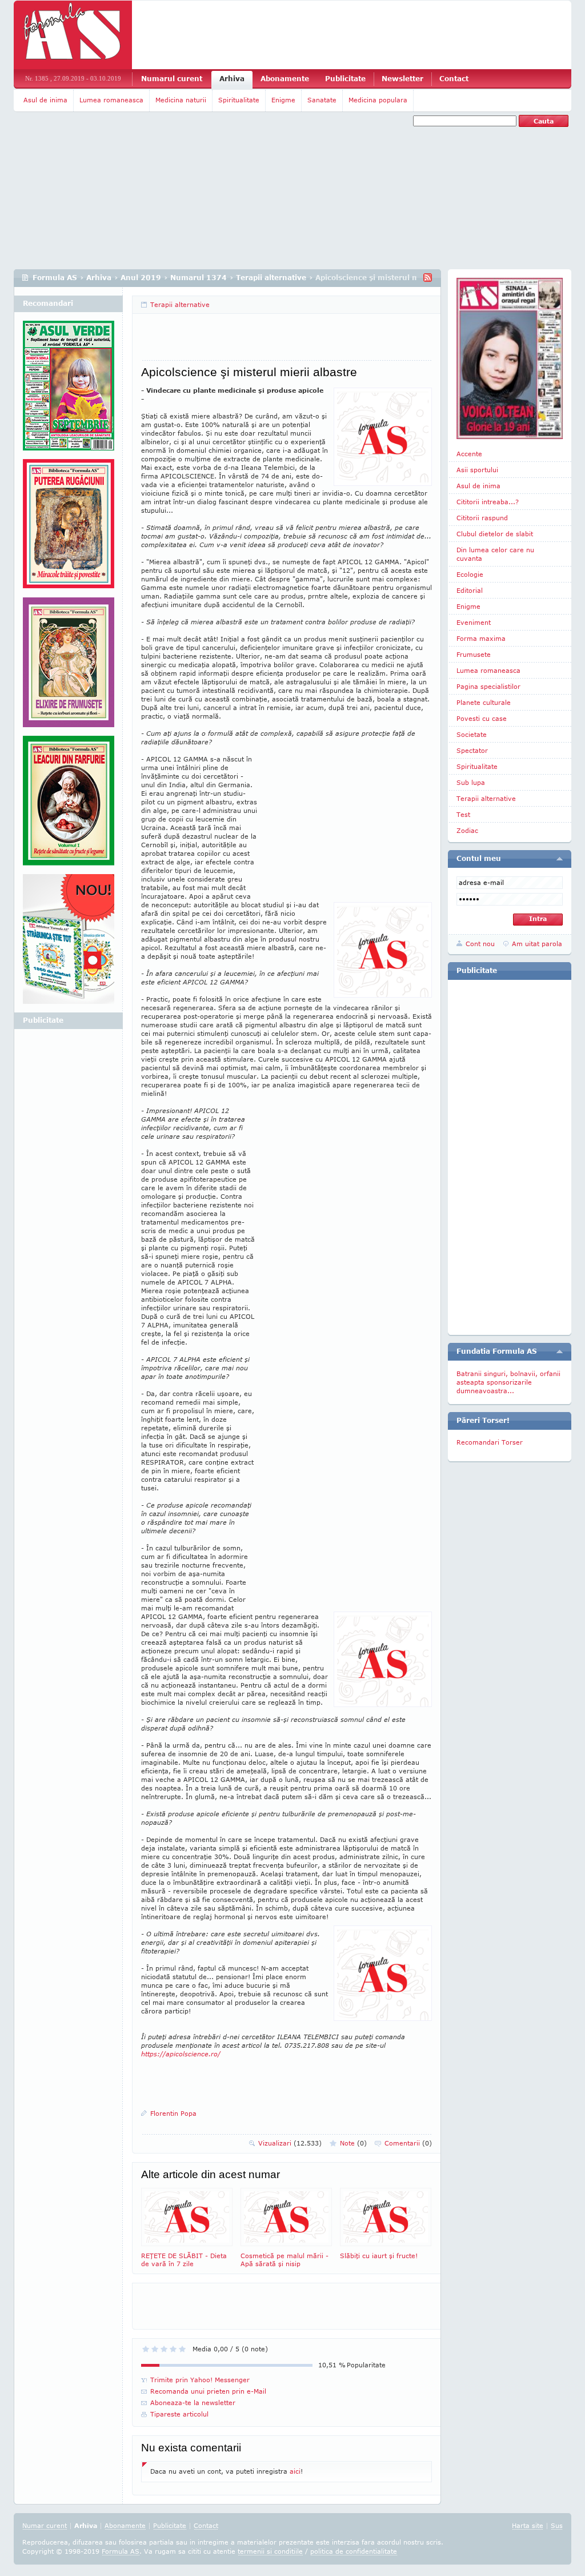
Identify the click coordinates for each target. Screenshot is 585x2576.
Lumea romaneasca (111, 100)
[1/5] (146, 2349)
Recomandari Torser (490, 1442)
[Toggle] (560, 859)
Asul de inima (45, 100)
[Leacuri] (69, 528)
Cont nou (480, 944)
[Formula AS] (73, 35)
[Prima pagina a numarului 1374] (510, 358)
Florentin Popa (173, 2113)
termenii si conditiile (270, 2551)
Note (353, 2143)
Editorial (470, 590)
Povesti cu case (482, 718)
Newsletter (402, 79)
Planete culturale (484, 702)
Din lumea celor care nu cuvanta (495, 554)
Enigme (283, 100)
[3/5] (164, 2349)
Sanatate (322, 100)
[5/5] (182, 2349)
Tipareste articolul (179, 2414)
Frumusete (474, 654)
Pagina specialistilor (488, 686)
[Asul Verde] (69, 390)
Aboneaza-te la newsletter (193, 2402)
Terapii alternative (271, 278)
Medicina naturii (181, 100)
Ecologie (470, 574)
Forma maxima (481, 638)
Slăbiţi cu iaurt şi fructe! (379, 2256)
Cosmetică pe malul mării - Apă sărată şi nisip (285, 2260)
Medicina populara (378, 100)
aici (295, 2471)
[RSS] (428, 278)
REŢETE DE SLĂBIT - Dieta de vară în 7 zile (184, 2260)
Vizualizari (290, 2143)
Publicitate (345, 79)
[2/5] (155, 2349)
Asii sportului (477, 470)
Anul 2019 (141, 278)
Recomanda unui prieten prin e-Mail (208, 2391)
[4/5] (173, 2349)
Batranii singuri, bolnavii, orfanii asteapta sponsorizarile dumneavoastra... (508, 1382)
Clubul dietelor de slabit (495, 534)
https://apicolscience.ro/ (181, 2054)
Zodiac (467, 830)
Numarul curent (172, 79)
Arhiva (232, 79)
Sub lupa (471, 782)
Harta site (528, 2525)
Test (463, 814)
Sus (557, 2525)
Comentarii (408, 2143)
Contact (454, 79)
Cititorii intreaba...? (488, 502)
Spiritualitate (239, 100)
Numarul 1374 (199, 278)
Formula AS (55, 278)
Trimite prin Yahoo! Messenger (200, 2380)
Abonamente (285, 79)
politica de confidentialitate (354, 2551)
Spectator (472, 750)
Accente (469, 454)
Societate (472, 734)
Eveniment (474, 622)
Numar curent (45, 2525)
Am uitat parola (537, 944)
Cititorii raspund (482, 518)
